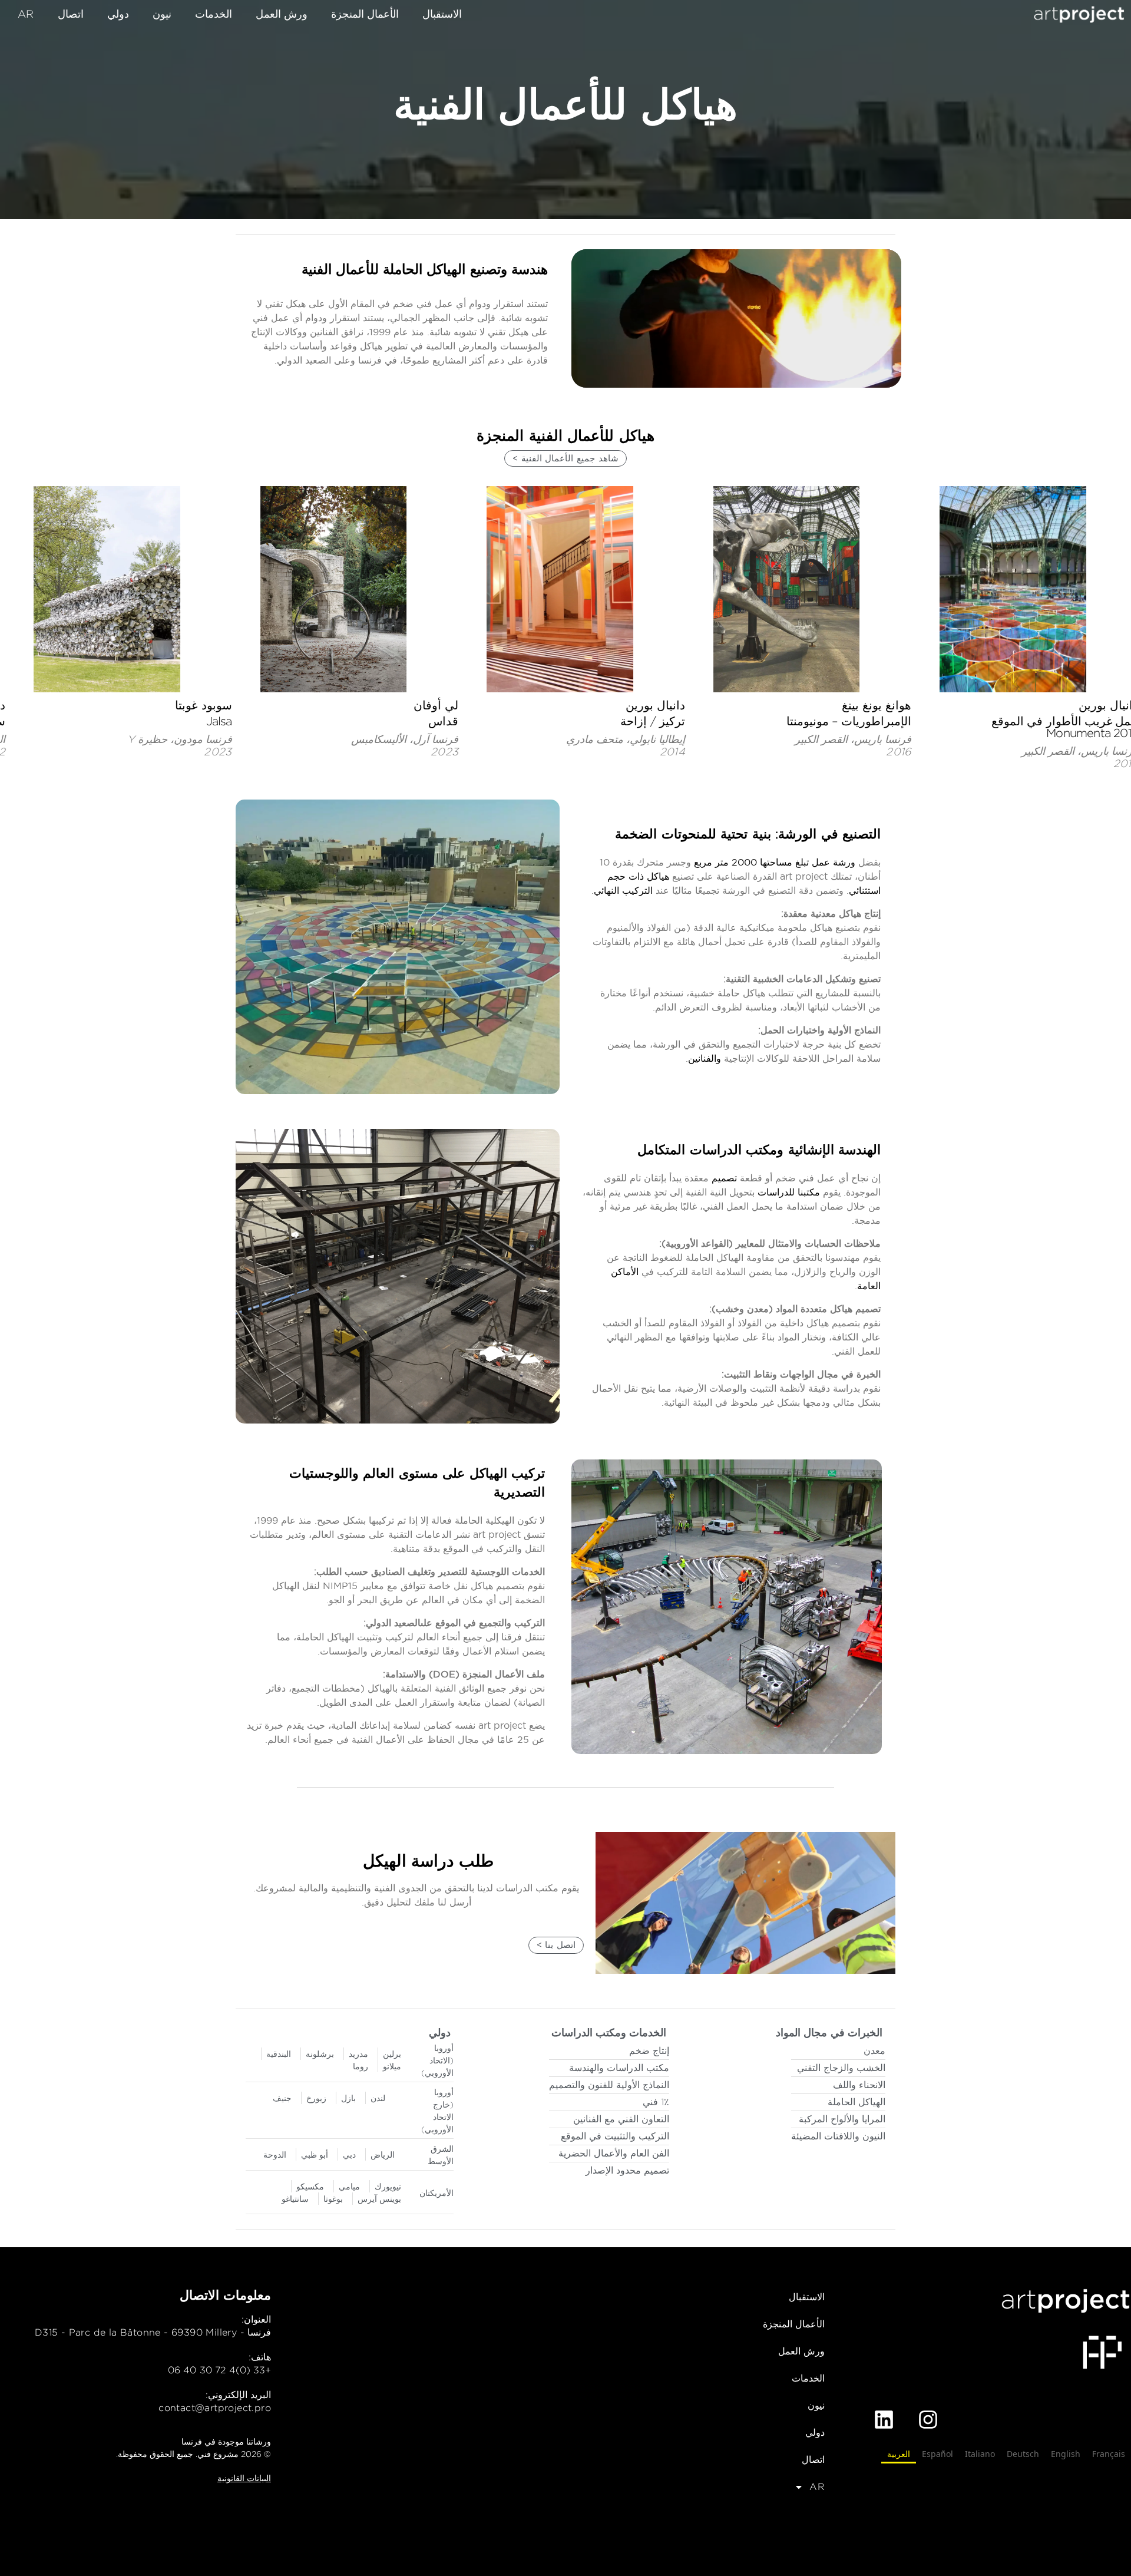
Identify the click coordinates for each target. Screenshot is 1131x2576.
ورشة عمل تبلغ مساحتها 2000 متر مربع (775, 862)
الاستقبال (442, 14)
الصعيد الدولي (393, 1623)
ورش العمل (282, 14)
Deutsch (1023, 2454)
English (1066, 2454)
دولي (118, 14)
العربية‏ (899, 2454)
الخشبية (768, 979)
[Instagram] (928, 2420)
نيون (162, 14)
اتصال (71, 14)
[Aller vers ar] (1079, 14)
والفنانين (705, 1058)
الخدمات (214, 14)
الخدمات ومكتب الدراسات (609, 2032)
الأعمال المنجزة (365, 14)
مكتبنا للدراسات (789, 1192)
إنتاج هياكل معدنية (846, 913)
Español (937, 2454)
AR (26, 14)
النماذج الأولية (854, 1030)
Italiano (980, 2454)
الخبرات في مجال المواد (829, 2032)
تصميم (724, 1178)
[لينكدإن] (884, 2420)
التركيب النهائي (623, 890)
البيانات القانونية (244, 2478)
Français (1109, 2454)
